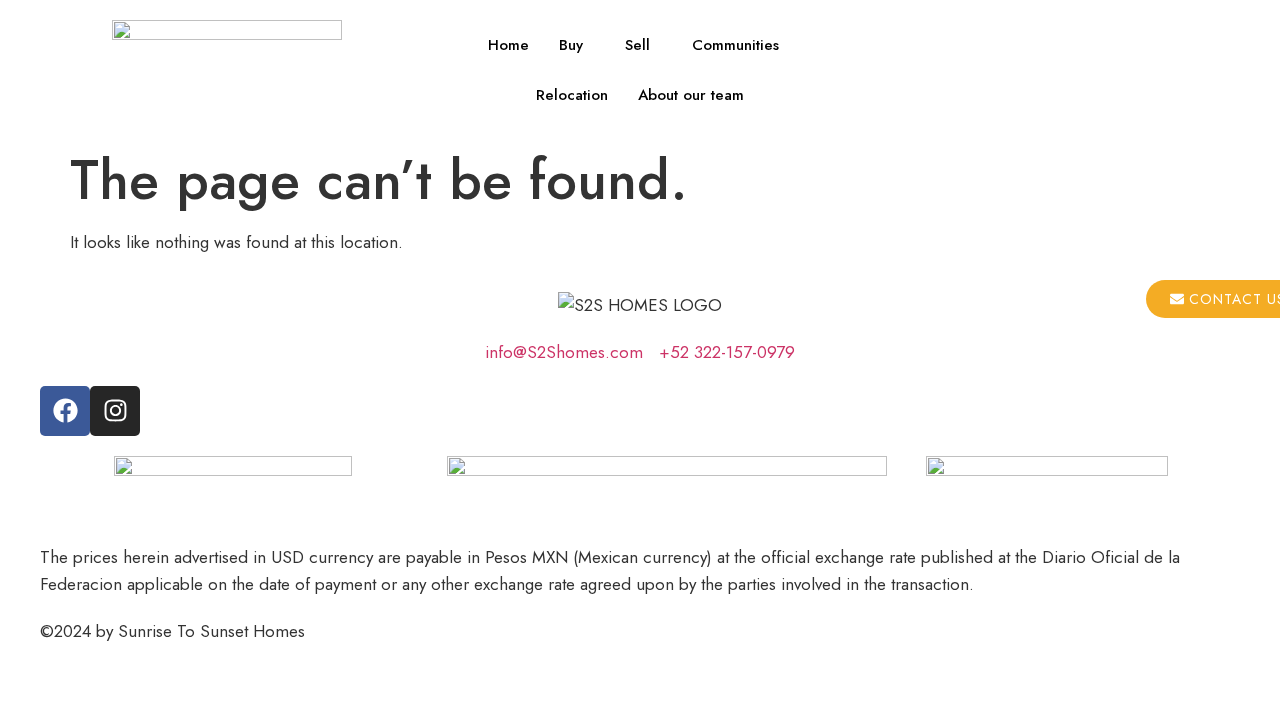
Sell (637, 45)
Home (508, 45)
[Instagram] (115, 411)
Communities (735, 45)
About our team (691, 95)
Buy (571, 45)
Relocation (572, 95)
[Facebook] (65, 411)
